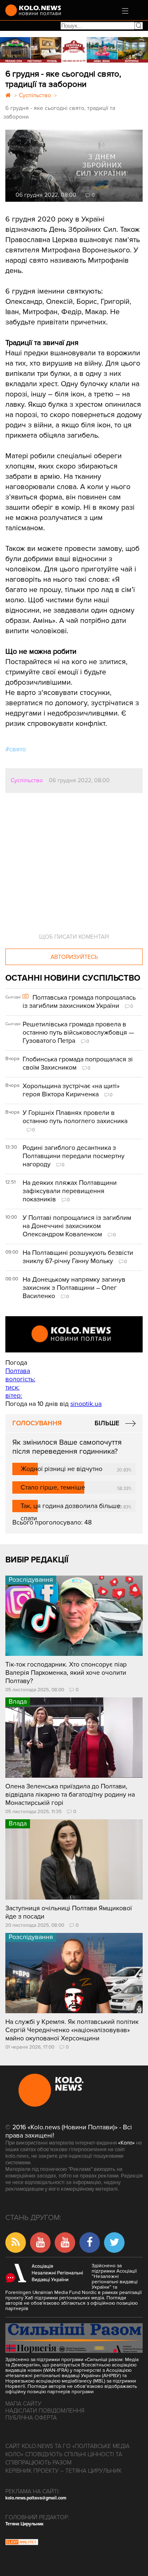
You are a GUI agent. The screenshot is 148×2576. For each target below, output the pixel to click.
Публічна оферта (31, 2418)
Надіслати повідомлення (45, 2411)
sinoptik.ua (86, 1404)
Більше (107, 1423)
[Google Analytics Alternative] (22, 2543)
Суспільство (27, 780)
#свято (16, 749)
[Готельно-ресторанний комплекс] (74, 50)
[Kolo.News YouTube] (74, 1334)
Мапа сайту (23, 2404)
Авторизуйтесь (74, 957)
